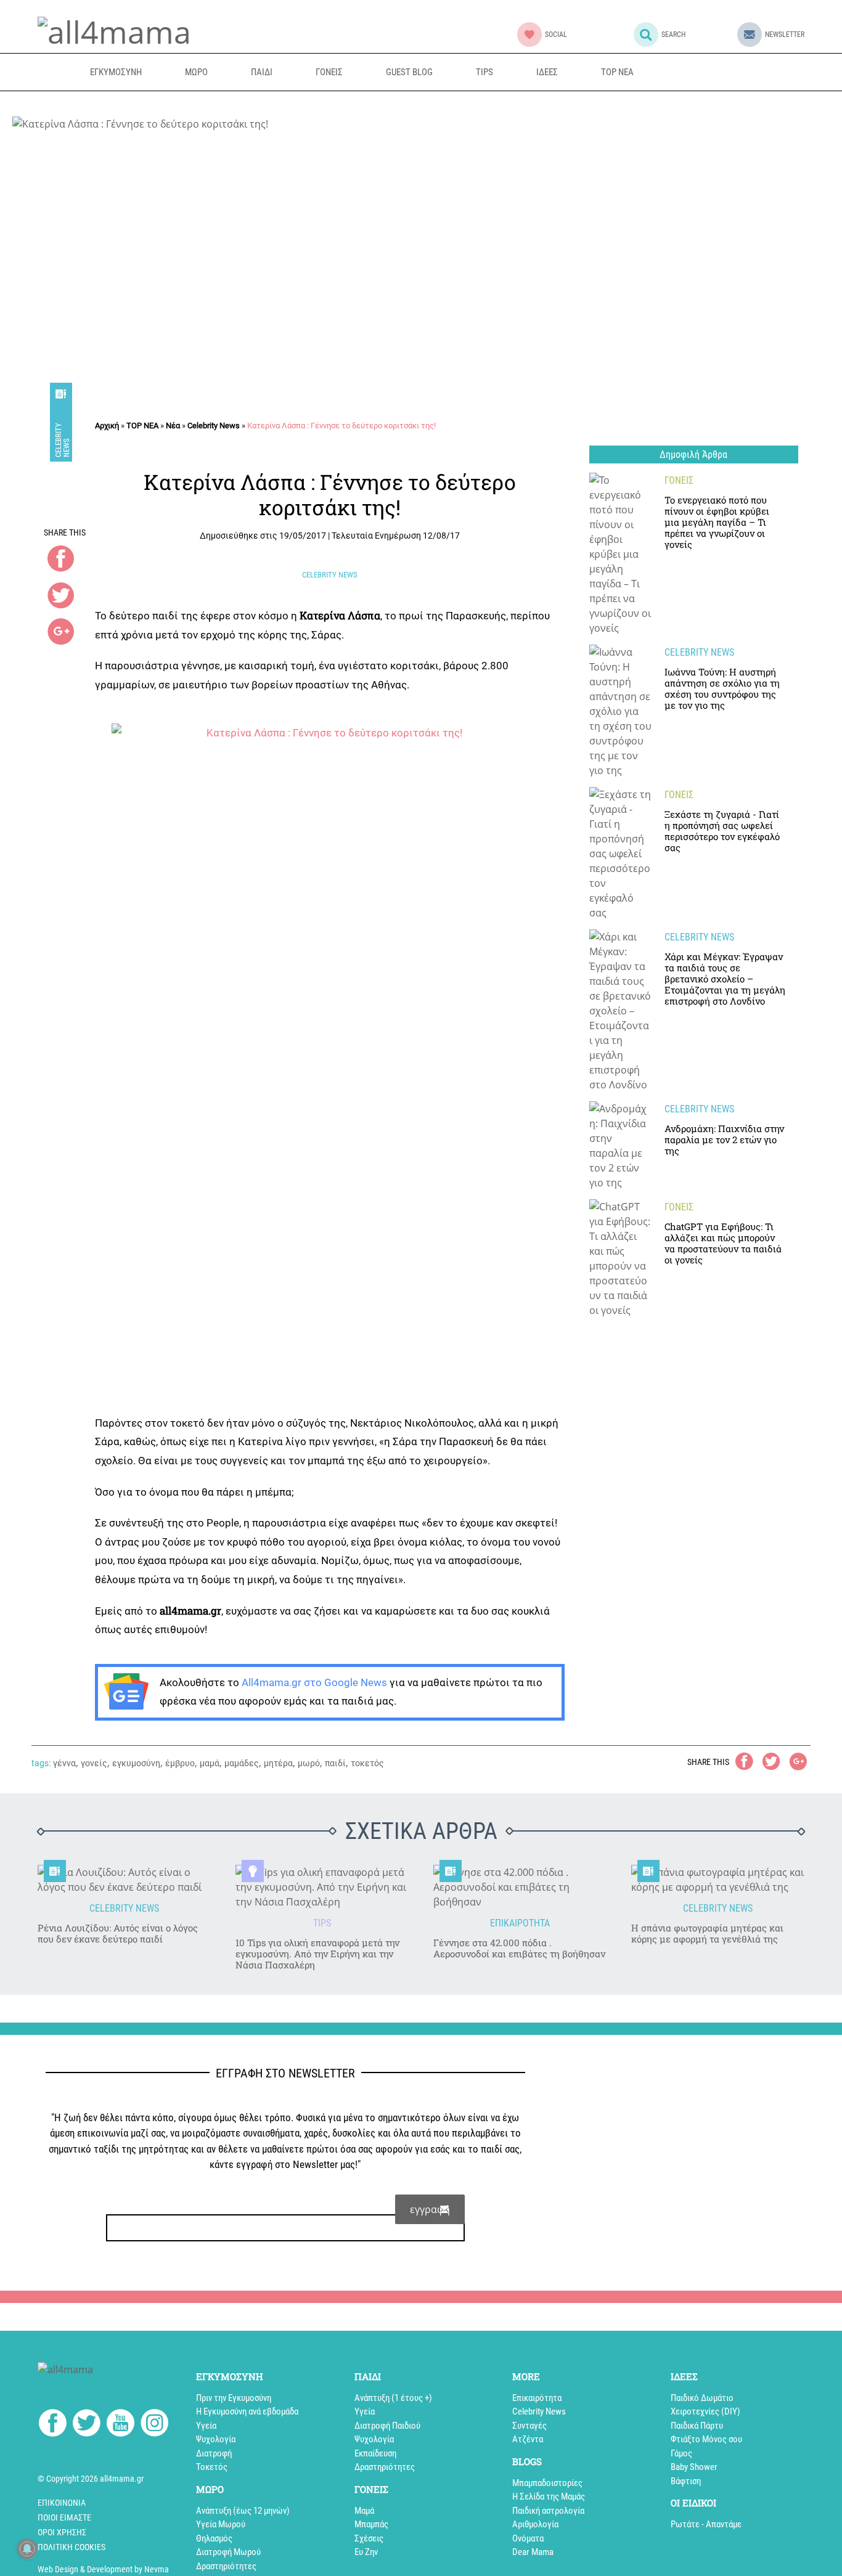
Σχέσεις (369, 2538)
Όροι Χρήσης (62, 2532)
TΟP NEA (142, 426)
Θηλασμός (214, 2538)
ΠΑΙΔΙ (262, 72)
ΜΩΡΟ (196, 72)
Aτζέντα (528, 2439)
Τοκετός (212, 2467)
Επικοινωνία (62, 2503)
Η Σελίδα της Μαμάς (549, 2497)
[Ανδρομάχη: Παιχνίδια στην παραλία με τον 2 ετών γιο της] (621, 1146)
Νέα (173, 426)
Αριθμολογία (535, 2524)
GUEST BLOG (409, 72)
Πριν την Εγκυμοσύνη (234, 2398)
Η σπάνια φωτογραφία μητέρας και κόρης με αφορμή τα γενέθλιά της (707, 1933)
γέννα (64, 1763)
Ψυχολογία (216, 2439)
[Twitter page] (87, 2425)
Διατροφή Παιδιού (387, 2426)
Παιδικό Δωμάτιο (702, 2398)
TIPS (484, 72)
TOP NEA (617, 72)
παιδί (335, 1763)
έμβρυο (180, 1763)
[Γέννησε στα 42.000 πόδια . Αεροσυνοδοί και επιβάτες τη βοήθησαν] (520, 1887)
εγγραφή (430, 2209)
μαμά (210, 1763)
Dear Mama (533, 2552)
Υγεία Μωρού (221, 2524)
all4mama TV (714, 72)
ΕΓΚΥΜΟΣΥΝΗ (116, 72)
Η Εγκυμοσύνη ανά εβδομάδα (247, 2411)
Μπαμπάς (371, 2524)
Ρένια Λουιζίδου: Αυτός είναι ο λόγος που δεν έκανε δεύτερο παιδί (118, 1933)
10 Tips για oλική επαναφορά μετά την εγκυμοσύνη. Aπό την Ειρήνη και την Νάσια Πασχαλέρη (317, 1954)
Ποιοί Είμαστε (64, 2517)
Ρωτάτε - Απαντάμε (706, 2524)
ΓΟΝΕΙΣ (329, 72)
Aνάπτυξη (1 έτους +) (393, 2398)
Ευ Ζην (366, 2552)
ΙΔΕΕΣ (547, 72)
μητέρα (278, 1763)
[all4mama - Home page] (114, 30)
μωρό (309, 1763)
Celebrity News (62, 439)
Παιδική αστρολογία (548, 2511)
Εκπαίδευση (375, 2453)
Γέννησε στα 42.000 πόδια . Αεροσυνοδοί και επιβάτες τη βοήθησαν (519, 1948)
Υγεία (206, 2426)
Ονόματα (528, 2538)
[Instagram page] (154, 2425)
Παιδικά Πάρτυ (697, 2426)
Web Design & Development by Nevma (103, 2569)
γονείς (94, 1763)
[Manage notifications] (27, 2549)
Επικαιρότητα (537, 2398)
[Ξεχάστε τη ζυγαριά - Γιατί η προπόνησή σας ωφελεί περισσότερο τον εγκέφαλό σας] (621, 854)
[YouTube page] (121, 2425)
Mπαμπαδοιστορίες (547, 2483)
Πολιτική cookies (72, 2547)
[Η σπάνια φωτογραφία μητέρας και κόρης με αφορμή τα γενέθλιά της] (718, 1880)
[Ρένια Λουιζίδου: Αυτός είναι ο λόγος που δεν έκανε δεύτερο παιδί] (124, 1880)
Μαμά (364, 2511)
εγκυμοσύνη (136, 1763)
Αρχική (107, 426)
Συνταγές (529, 2426)
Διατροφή (214, 2453)
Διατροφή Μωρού (228, 2552)
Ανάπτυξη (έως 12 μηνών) (243, 2511)
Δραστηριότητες (226, 2566)
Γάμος (681, 2453)
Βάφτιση (686, 2481)
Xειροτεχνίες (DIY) (705, 2411)
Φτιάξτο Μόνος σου (706, 2439)
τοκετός (367, 1763)
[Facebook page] (53, 2425)
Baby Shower (694, 2467)
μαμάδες (242, 1763)
